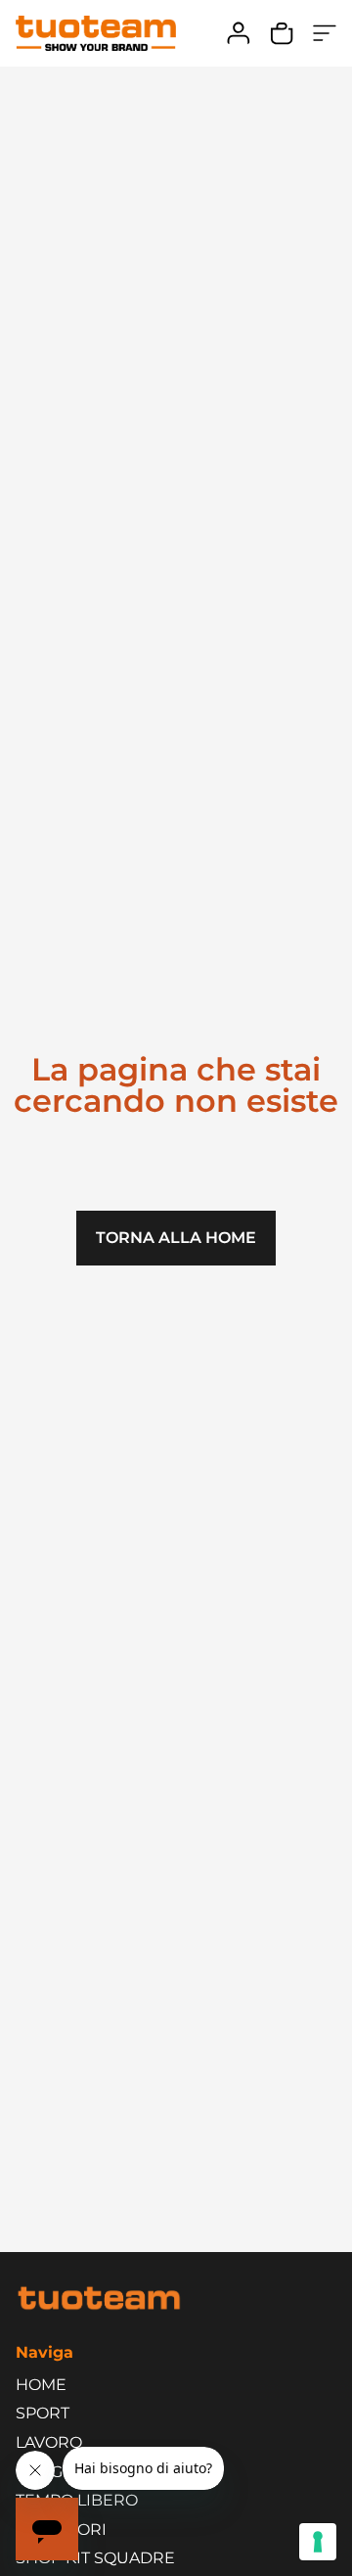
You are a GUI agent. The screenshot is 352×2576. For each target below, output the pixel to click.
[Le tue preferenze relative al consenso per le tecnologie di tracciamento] (318, 2542)
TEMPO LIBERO (77, 2500)
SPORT (43, 2413)
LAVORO (49, 2442)
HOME (41, 2385)
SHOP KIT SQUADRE (95, 2558)
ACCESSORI (61, 2530)
